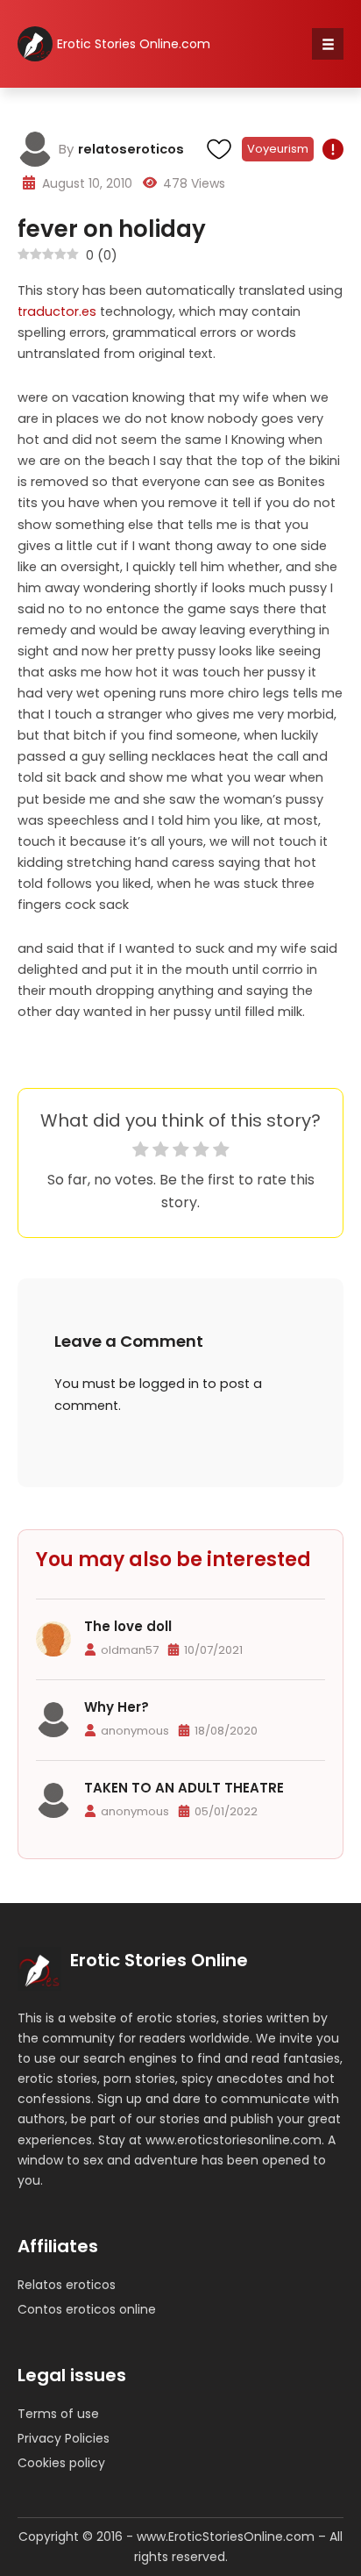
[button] (328, 44)
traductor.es (57, 311)
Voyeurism (278, 149)
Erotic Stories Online (159, 1960)
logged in (169, 1384)
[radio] (141, 1152)
